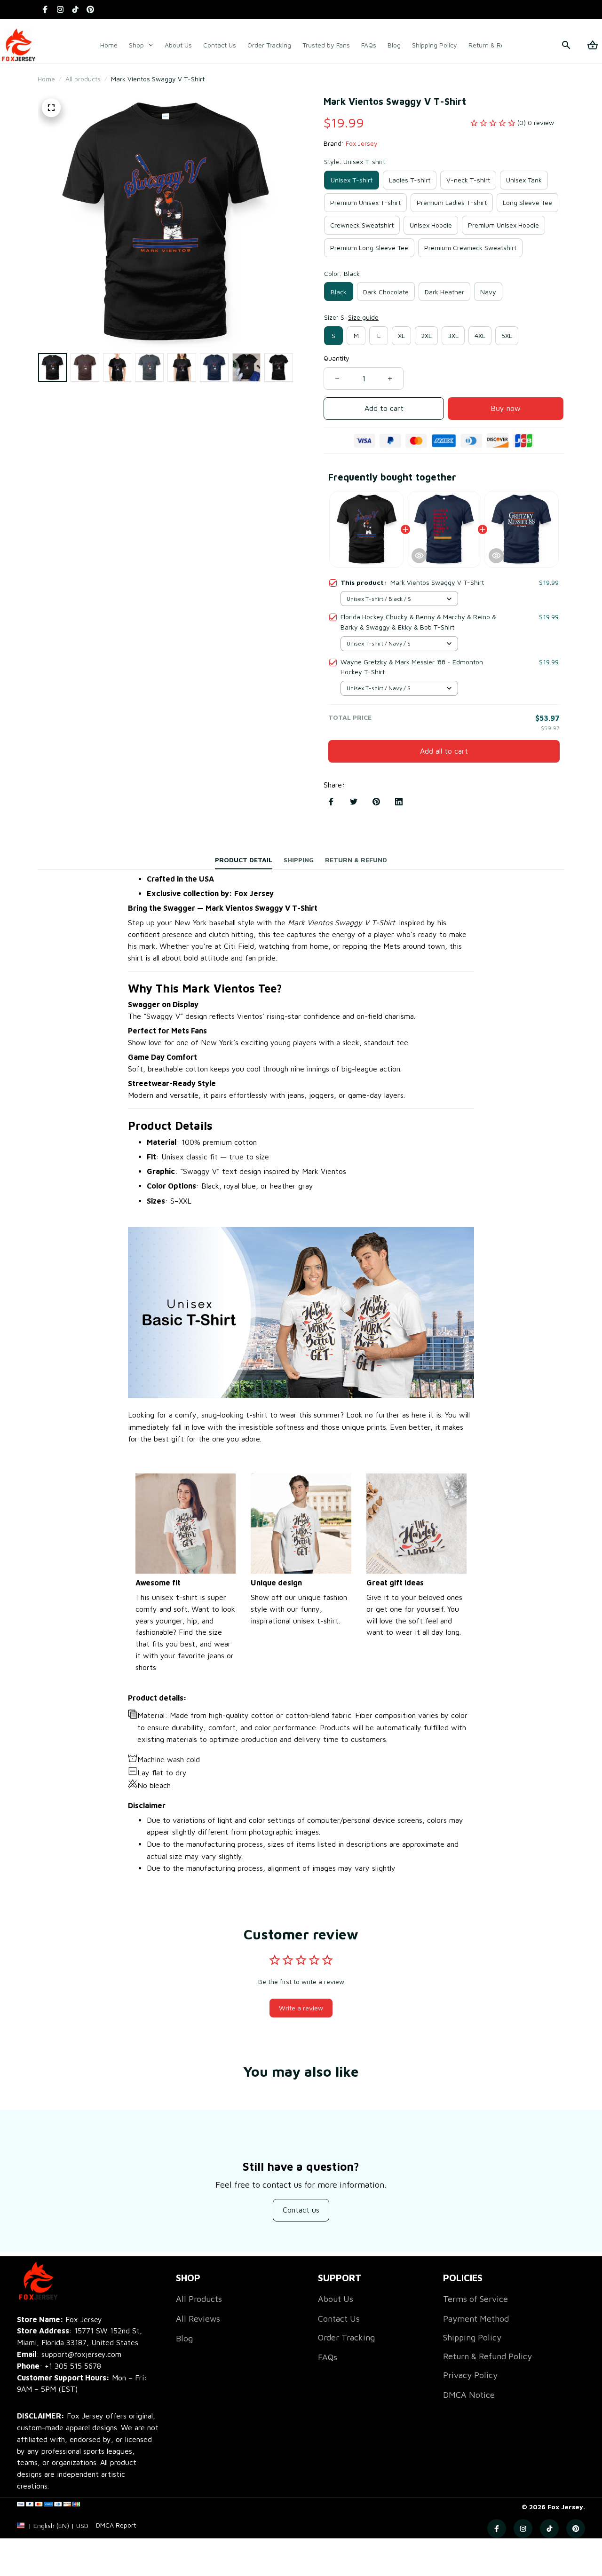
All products (83, 79)
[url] (116, 2525)
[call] (73, 2366)
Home (46, 79)
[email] (69, 2354)
